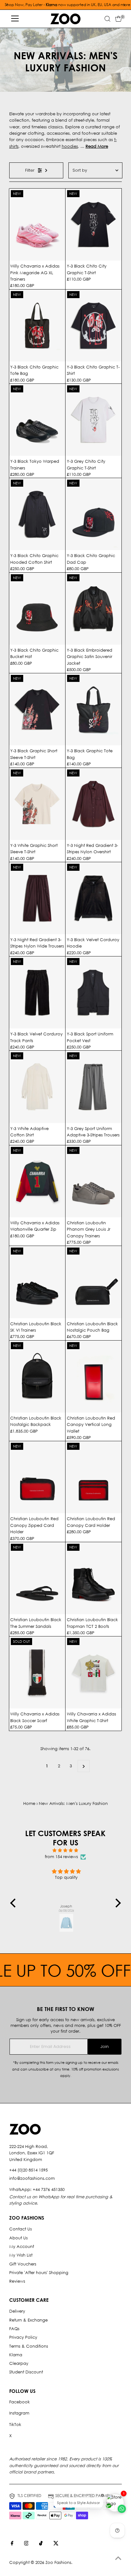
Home (29, 1803)
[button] (15, 1903)
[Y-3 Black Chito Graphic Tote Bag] (37, 326)
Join (105, 2046)
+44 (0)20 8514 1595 (28, 2170)
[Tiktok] (41, 2544)
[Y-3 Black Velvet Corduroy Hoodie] (93, 898)
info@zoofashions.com (32, 2178)
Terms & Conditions (29, 2346)
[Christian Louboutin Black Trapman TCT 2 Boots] (93, 1578)
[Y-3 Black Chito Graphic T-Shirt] (93, 326)
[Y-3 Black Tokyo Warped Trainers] (37, 420)
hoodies (70, 146)
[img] (65, 1850)
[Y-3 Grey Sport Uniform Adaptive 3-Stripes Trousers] (93, 1087)
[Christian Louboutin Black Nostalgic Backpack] (37, 1377)
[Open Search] (107, 19)
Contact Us (21, 2229)
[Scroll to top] (118, 2558)
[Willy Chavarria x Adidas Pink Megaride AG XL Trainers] (37, 225)
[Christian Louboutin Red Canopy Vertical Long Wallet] (93, 1377)
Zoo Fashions (58, 2562)
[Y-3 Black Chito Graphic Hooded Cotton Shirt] (37, 514)
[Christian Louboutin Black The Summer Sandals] (37, 1578)
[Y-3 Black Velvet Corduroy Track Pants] (37, 992)
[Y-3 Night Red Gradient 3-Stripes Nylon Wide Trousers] (37, 898)
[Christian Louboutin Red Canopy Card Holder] (93, 1477)
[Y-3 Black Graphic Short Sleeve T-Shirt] (37, 709)
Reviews (17, 2281)
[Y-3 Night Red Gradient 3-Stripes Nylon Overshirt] (93, 804)
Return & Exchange (28, 2320)
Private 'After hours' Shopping (39, 2273)
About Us (18, 2238)
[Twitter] (56, 2544)
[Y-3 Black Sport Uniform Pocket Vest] (93, 992)
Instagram (19, 2413)
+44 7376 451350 (49, 2190)
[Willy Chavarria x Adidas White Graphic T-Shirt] (93, 1672)
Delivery (17, 2311)
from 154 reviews (61, 1857)
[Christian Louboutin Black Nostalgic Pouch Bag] (93, 1282)
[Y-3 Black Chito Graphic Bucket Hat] (37, 609)
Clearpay (19, 2363)
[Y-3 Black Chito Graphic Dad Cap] (93, 514)
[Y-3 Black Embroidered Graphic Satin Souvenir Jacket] (93, 609)
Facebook (20, 2402)
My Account (22, 2247)
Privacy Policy (23, 2337)
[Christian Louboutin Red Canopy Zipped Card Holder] (37, 1477)
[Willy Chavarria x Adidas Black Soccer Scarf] (37, 1672)
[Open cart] (118, 19)
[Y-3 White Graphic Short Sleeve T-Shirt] (37, 804)
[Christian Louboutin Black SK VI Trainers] (37, 1282)
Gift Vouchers (23, 2264)
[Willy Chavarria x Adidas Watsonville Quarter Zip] (37, 1181)
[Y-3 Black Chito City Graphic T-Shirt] (93, 225)
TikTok (15, 2425)
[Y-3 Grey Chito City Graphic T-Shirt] (93, 420)
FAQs (14, 2329)
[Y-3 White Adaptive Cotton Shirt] (37, 1087)
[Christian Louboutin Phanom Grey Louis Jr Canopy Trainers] (93, 1181)
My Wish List (21, 2255)
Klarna (16, 2355)
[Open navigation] (15, 19)
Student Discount (26, 2372)
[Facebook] (12, 2544)
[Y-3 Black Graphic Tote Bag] (93, 709)
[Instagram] (26, 2544)
